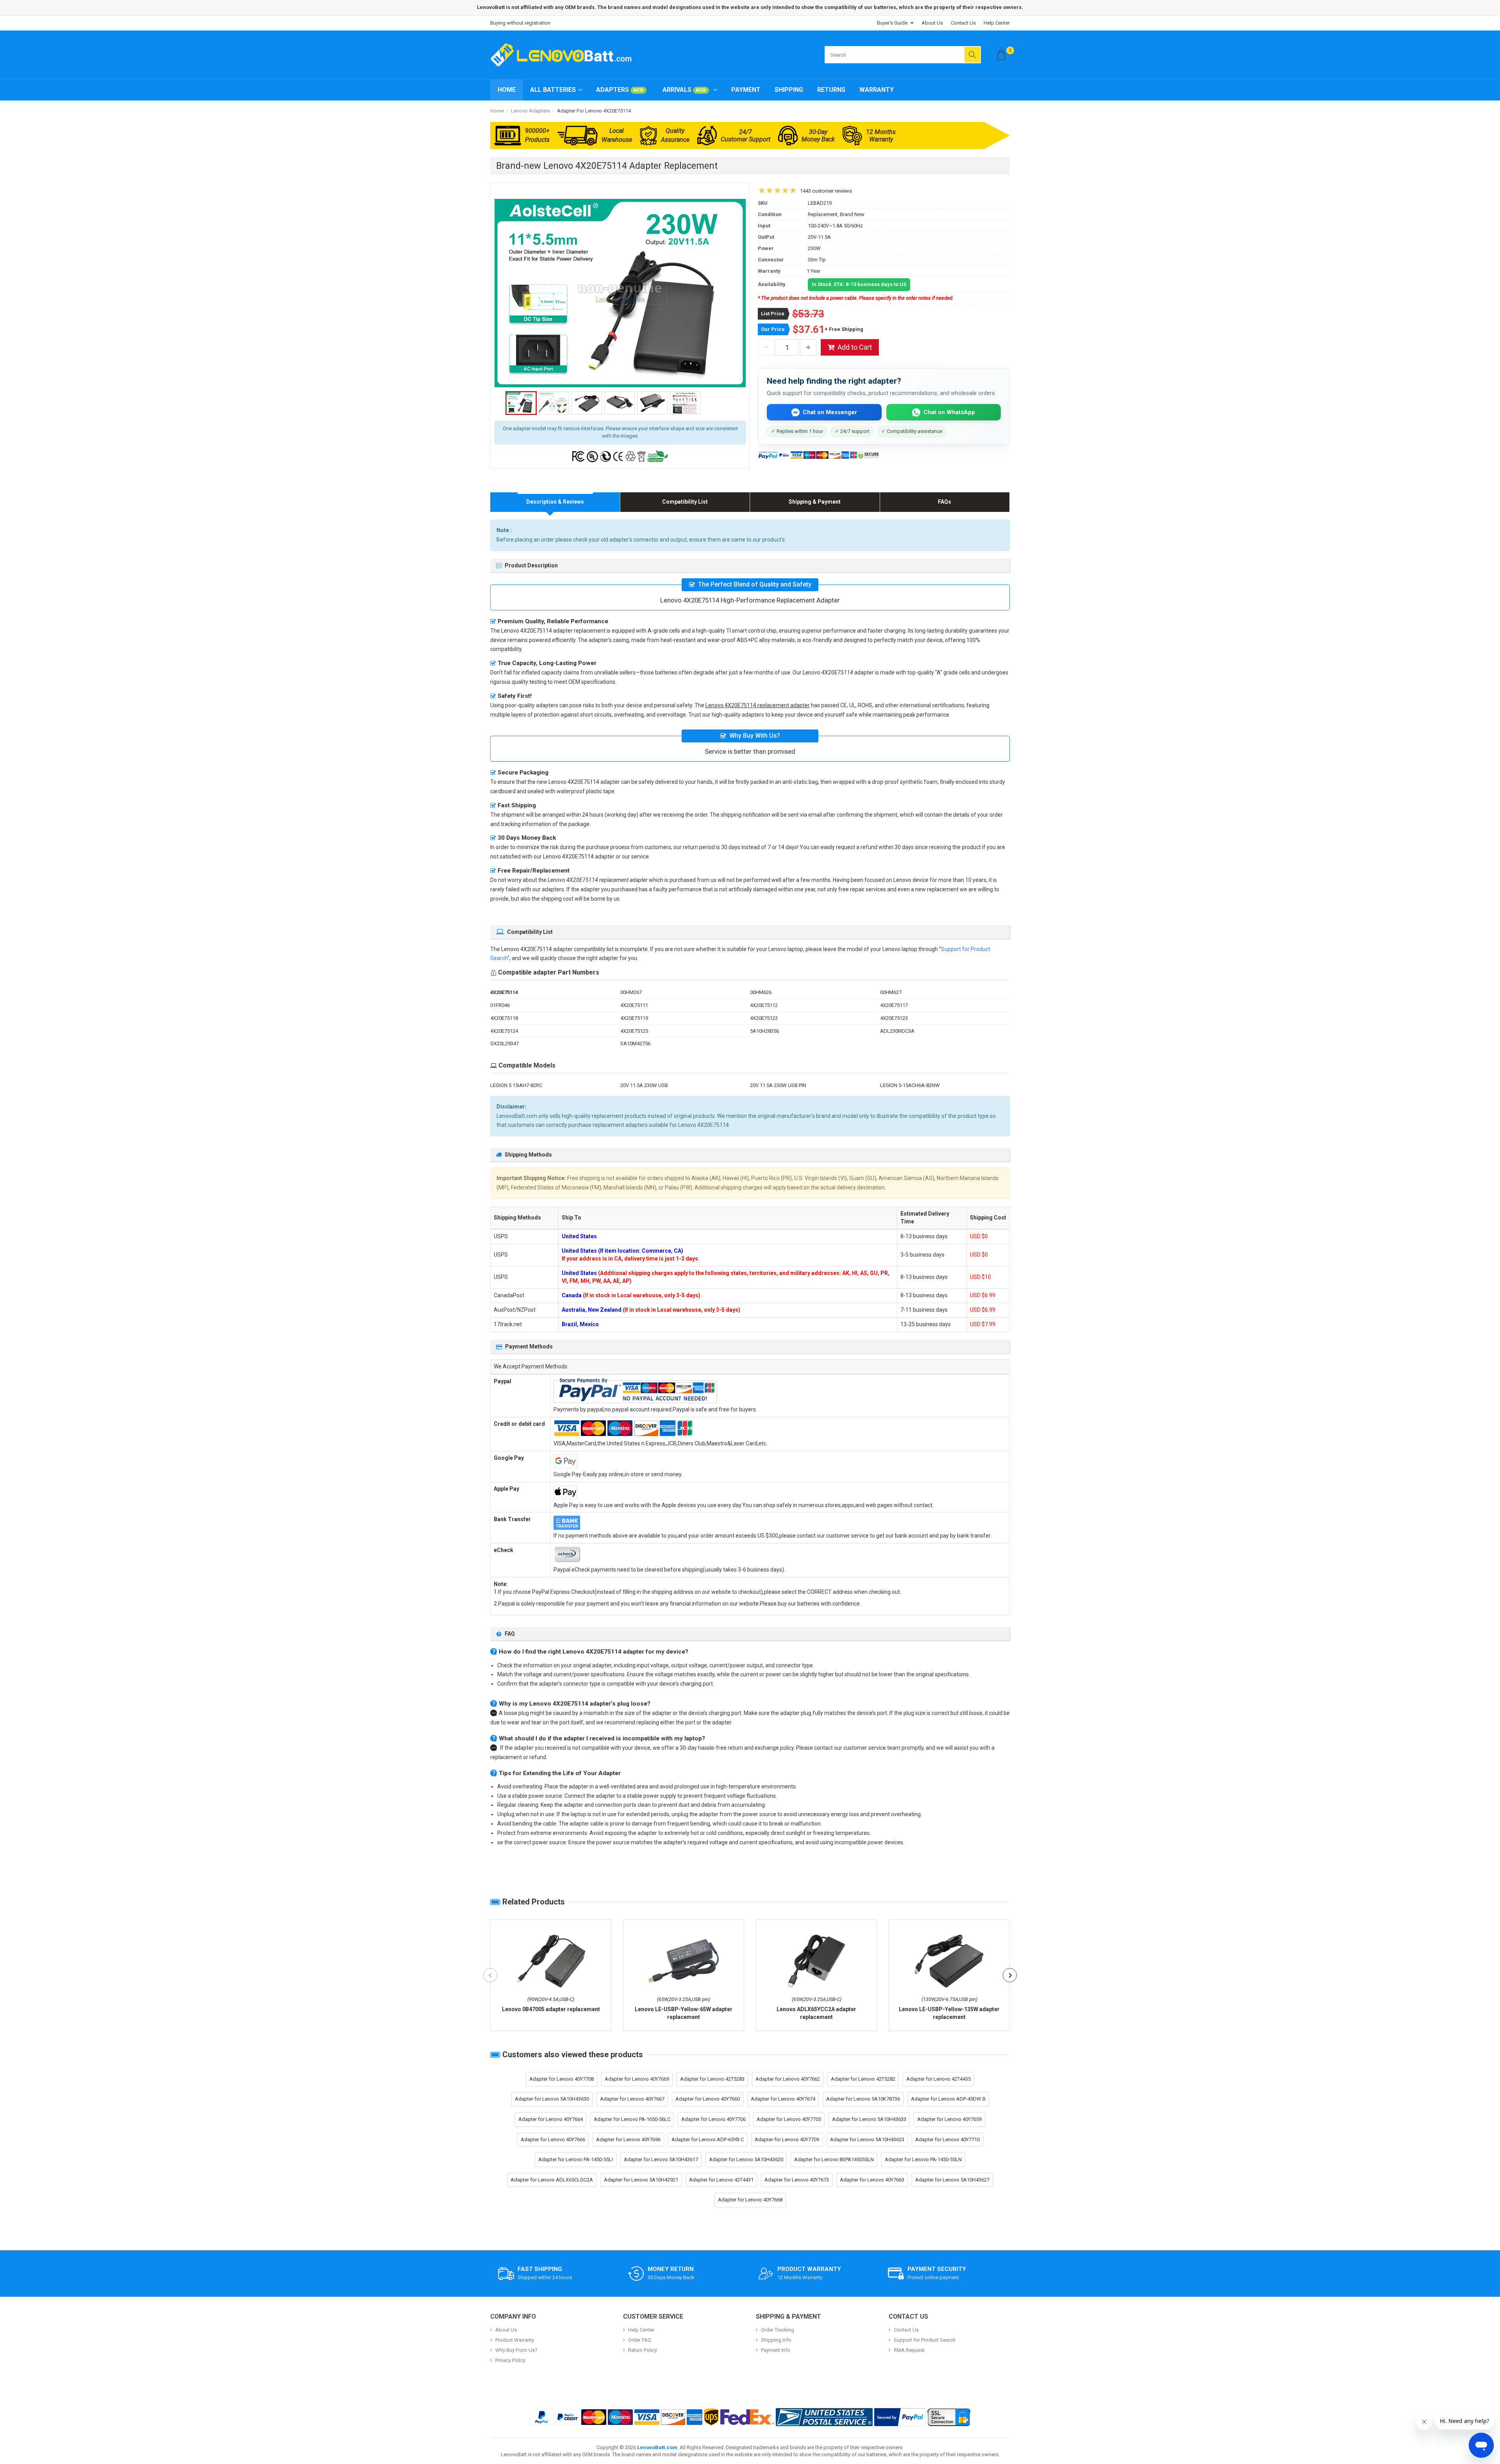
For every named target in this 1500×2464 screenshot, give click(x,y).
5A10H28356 (764, 1031)
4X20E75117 (894, 1005)
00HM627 (891, 992)
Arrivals (684, 90)
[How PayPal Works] (900, 2417)
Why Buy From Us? (516, 2350)
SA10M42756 (635, 1043)
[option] (620, 293)
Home (507, 90)
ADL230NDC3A (897, 1031)
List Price (773, 314)
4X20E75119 (634, 1018)
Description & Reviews (555, 502)
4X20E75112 (764, 1005)
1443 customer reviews (826, 191)
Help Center (997, 23)
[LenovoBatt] (564, 55)
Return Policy (643, 2350)
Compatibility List (685, 502)
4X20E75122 (764, 1018)
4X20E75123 (894, 1018)
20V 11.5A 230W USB (644, 1085)
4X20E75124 (504, 1031)
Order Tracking (778, 2330)
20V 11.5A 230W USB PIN (778, 1085)
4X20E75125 (634, 1031)
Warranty (877, 90)
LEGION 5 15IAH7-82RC (516, 1085)
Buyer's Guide (892, 23)
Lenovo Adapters (530, 111)
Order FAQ (640, 2340)
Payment (746, 90)
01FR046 (500, 1005)
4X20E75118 (504, 1018)
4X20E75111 (634, 1005)
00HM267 (631, 992)
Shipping (789, 90)
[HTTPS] (949, 2417)
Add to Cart (855, 347)
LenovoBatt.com (657, 2447)
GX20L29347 (504, 1043)
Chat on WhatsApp (949, 412)
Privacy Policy (510, 2360)
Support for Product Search (925, 2340)
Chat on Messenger (830, 412)
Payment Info (776, 2350)
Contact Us (963, 23)
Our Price (773, 329)
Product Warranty (515, 2340)
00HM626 (761, 992)
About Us (932, 23)
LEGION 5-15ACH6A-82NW (910, 1085)
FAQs (945, 502)
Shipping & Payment (815, 502)
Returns (831, 90)
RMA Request (909, 2350)
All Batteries (553, 90)
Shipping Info (776, 2340)
